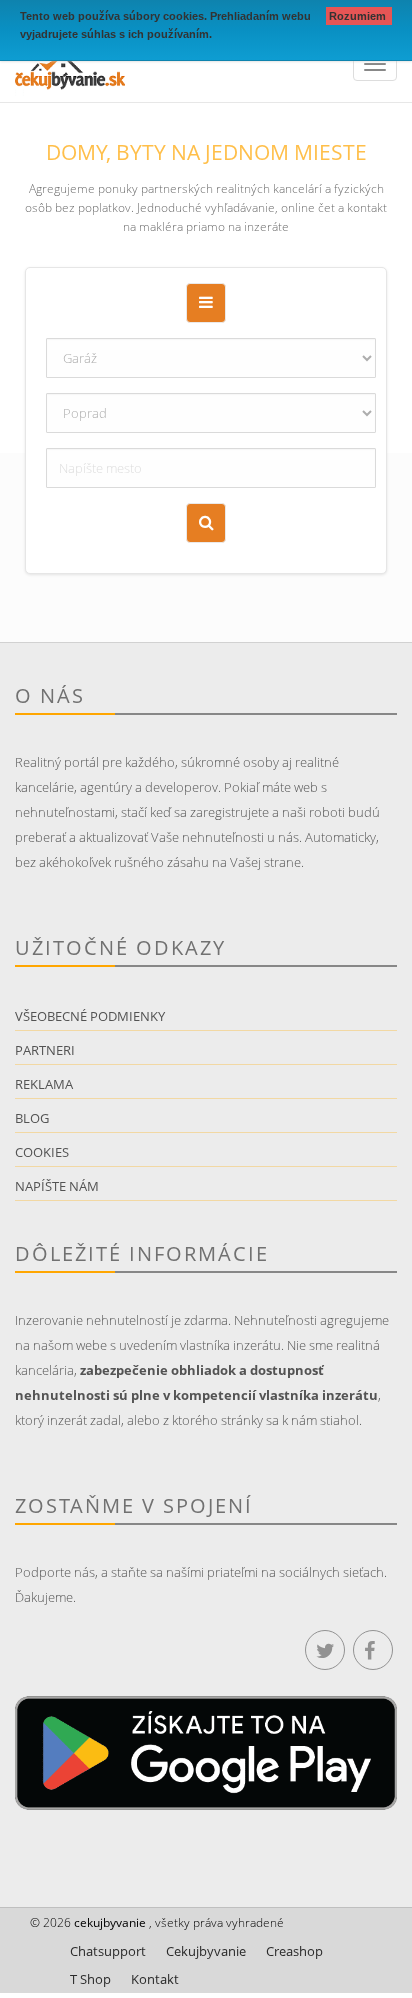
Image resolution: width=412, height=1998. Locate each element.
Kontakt (155, 1979)
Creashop (294, 1951)
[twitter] (325, 1650)
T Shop (90, 1979)
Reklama (44, 1084)
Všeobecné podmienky (90, 1016)
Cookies (42, 1152)
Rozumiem (359, 16)
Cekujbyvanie (206, 1951)
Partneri (45, 1050)
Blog (32, 1118)
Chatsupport (108, 1951)
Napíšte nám (57, 1186)
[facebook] (373, 1650)
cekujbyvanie (108, 1922)
